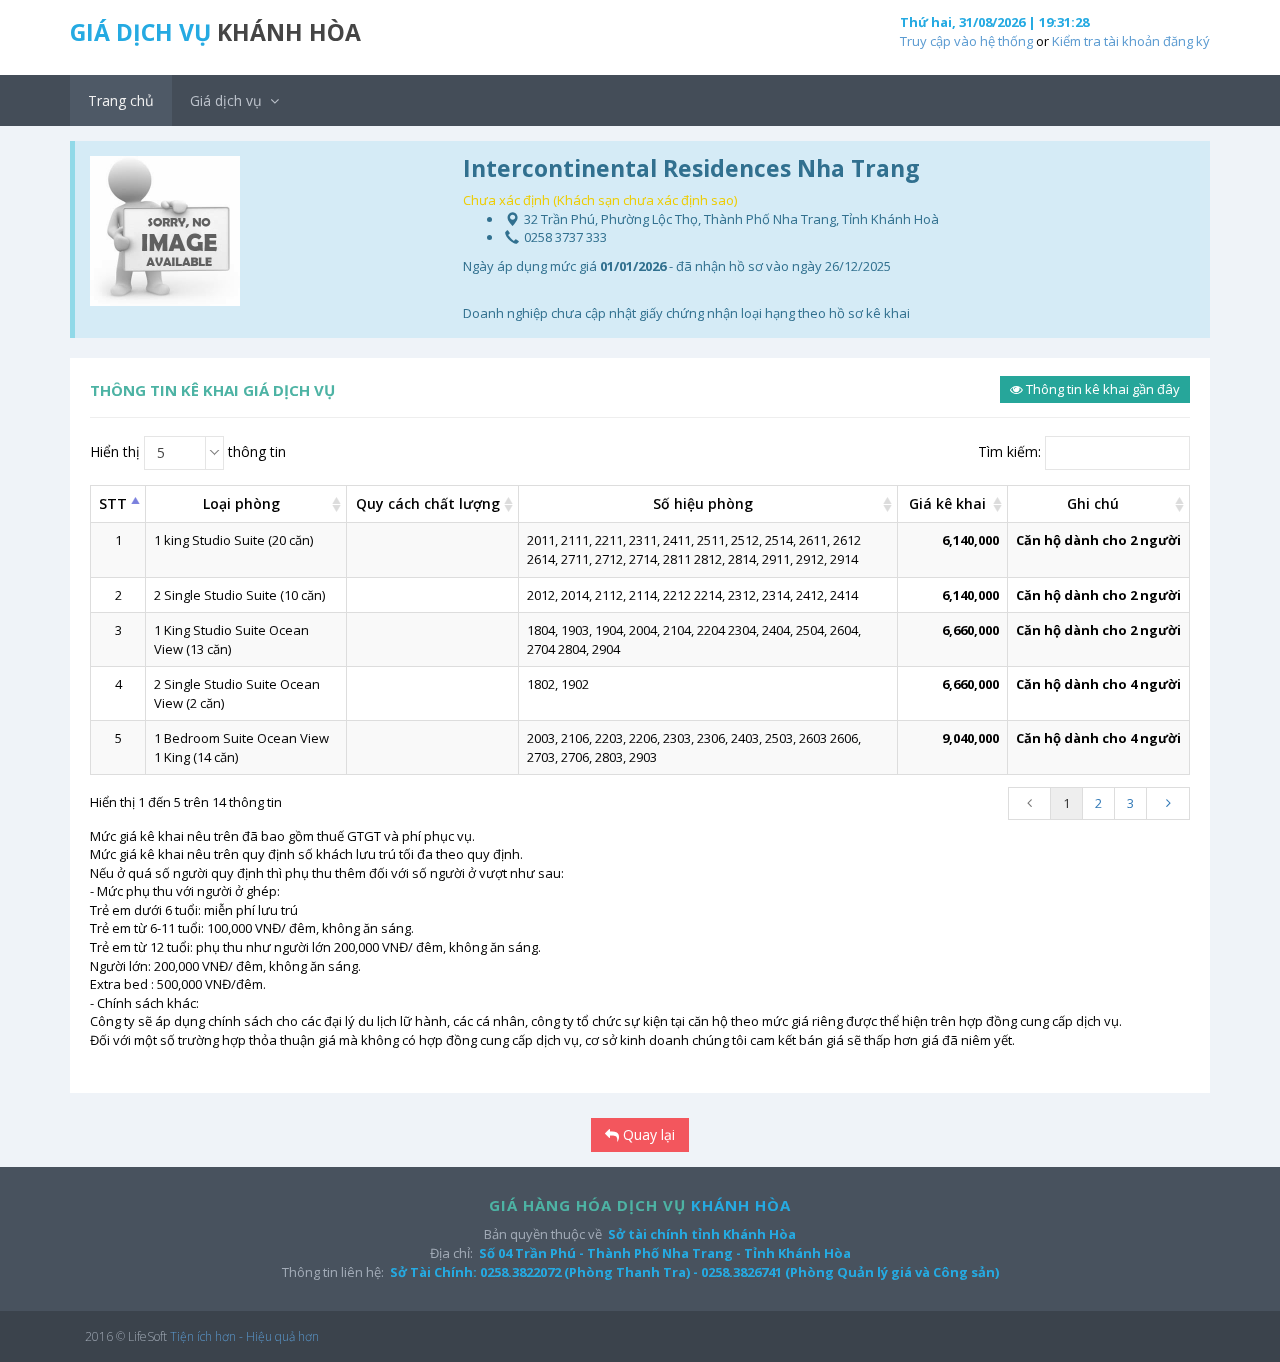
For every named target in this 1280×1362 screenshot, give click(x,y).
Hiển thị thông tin (188, 452)
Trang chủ (121, 100)
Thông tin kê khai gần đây (1101, 389)
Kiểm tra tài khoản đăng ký (1131, 41)
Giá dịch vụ (228, 100)
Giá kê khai (947, 503)
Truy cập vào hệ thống (966, 41)
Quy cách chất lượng (428, 503)
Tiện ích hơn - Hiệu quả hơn (244, 1336)
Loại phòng (241, 503)
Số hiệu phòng (703, 503)
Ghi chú (1093, 503)
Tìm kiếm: (1009, 451)
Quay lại (647, 1134)
